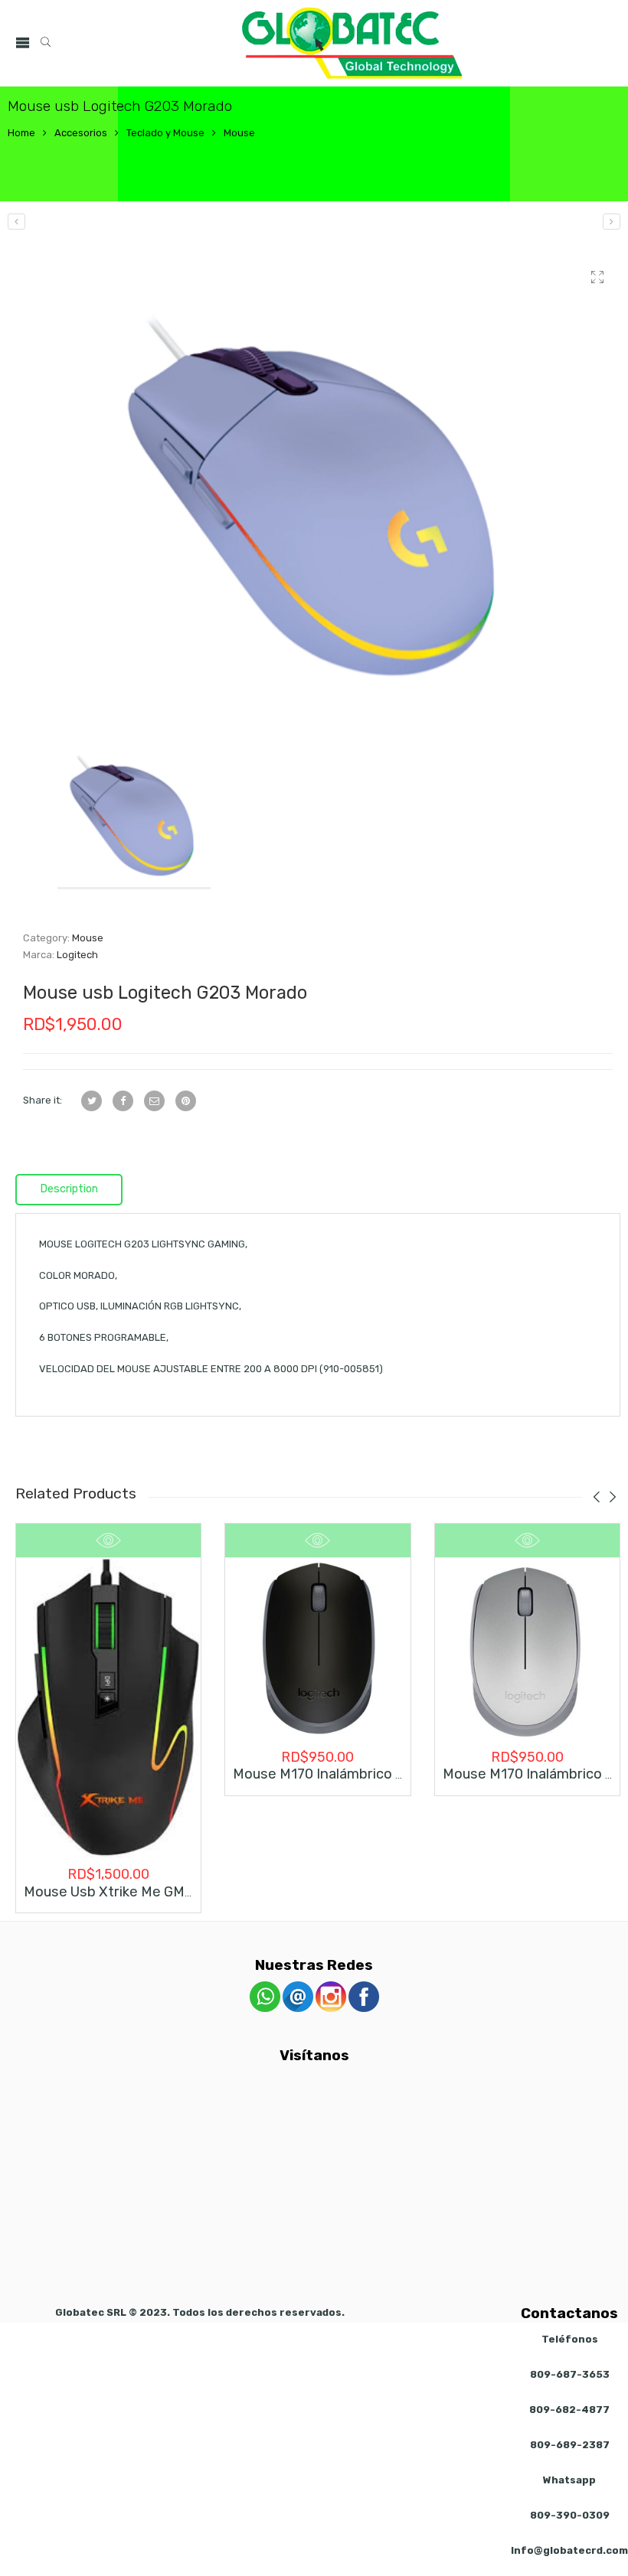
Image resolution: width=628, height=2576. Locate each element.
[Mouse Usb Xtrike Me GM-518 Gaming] (108, 1708)
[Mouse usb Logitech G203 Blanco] (16, 222)
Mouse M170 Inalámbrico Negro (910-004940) (381, 1774)
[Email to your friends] (154, 1101)
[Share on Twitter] (92, 1101)
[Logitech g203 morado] (318, 482)
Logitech (77, 955)
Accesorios (81, 133)
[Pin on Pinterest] (186, 1101)
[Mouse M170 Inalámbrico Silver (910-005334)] (527, 1650)
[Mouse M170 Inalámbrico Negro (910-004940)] (317, 1650)
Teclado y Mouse (165, 133)
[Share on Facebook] (123, 1101)
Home (21, 133)
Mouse (239, 133)
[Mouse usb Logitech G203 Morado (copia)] (612, 222)
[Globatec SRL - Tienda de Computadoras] (352, 43)
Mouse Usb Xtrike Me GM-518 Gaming (145, 1892)
